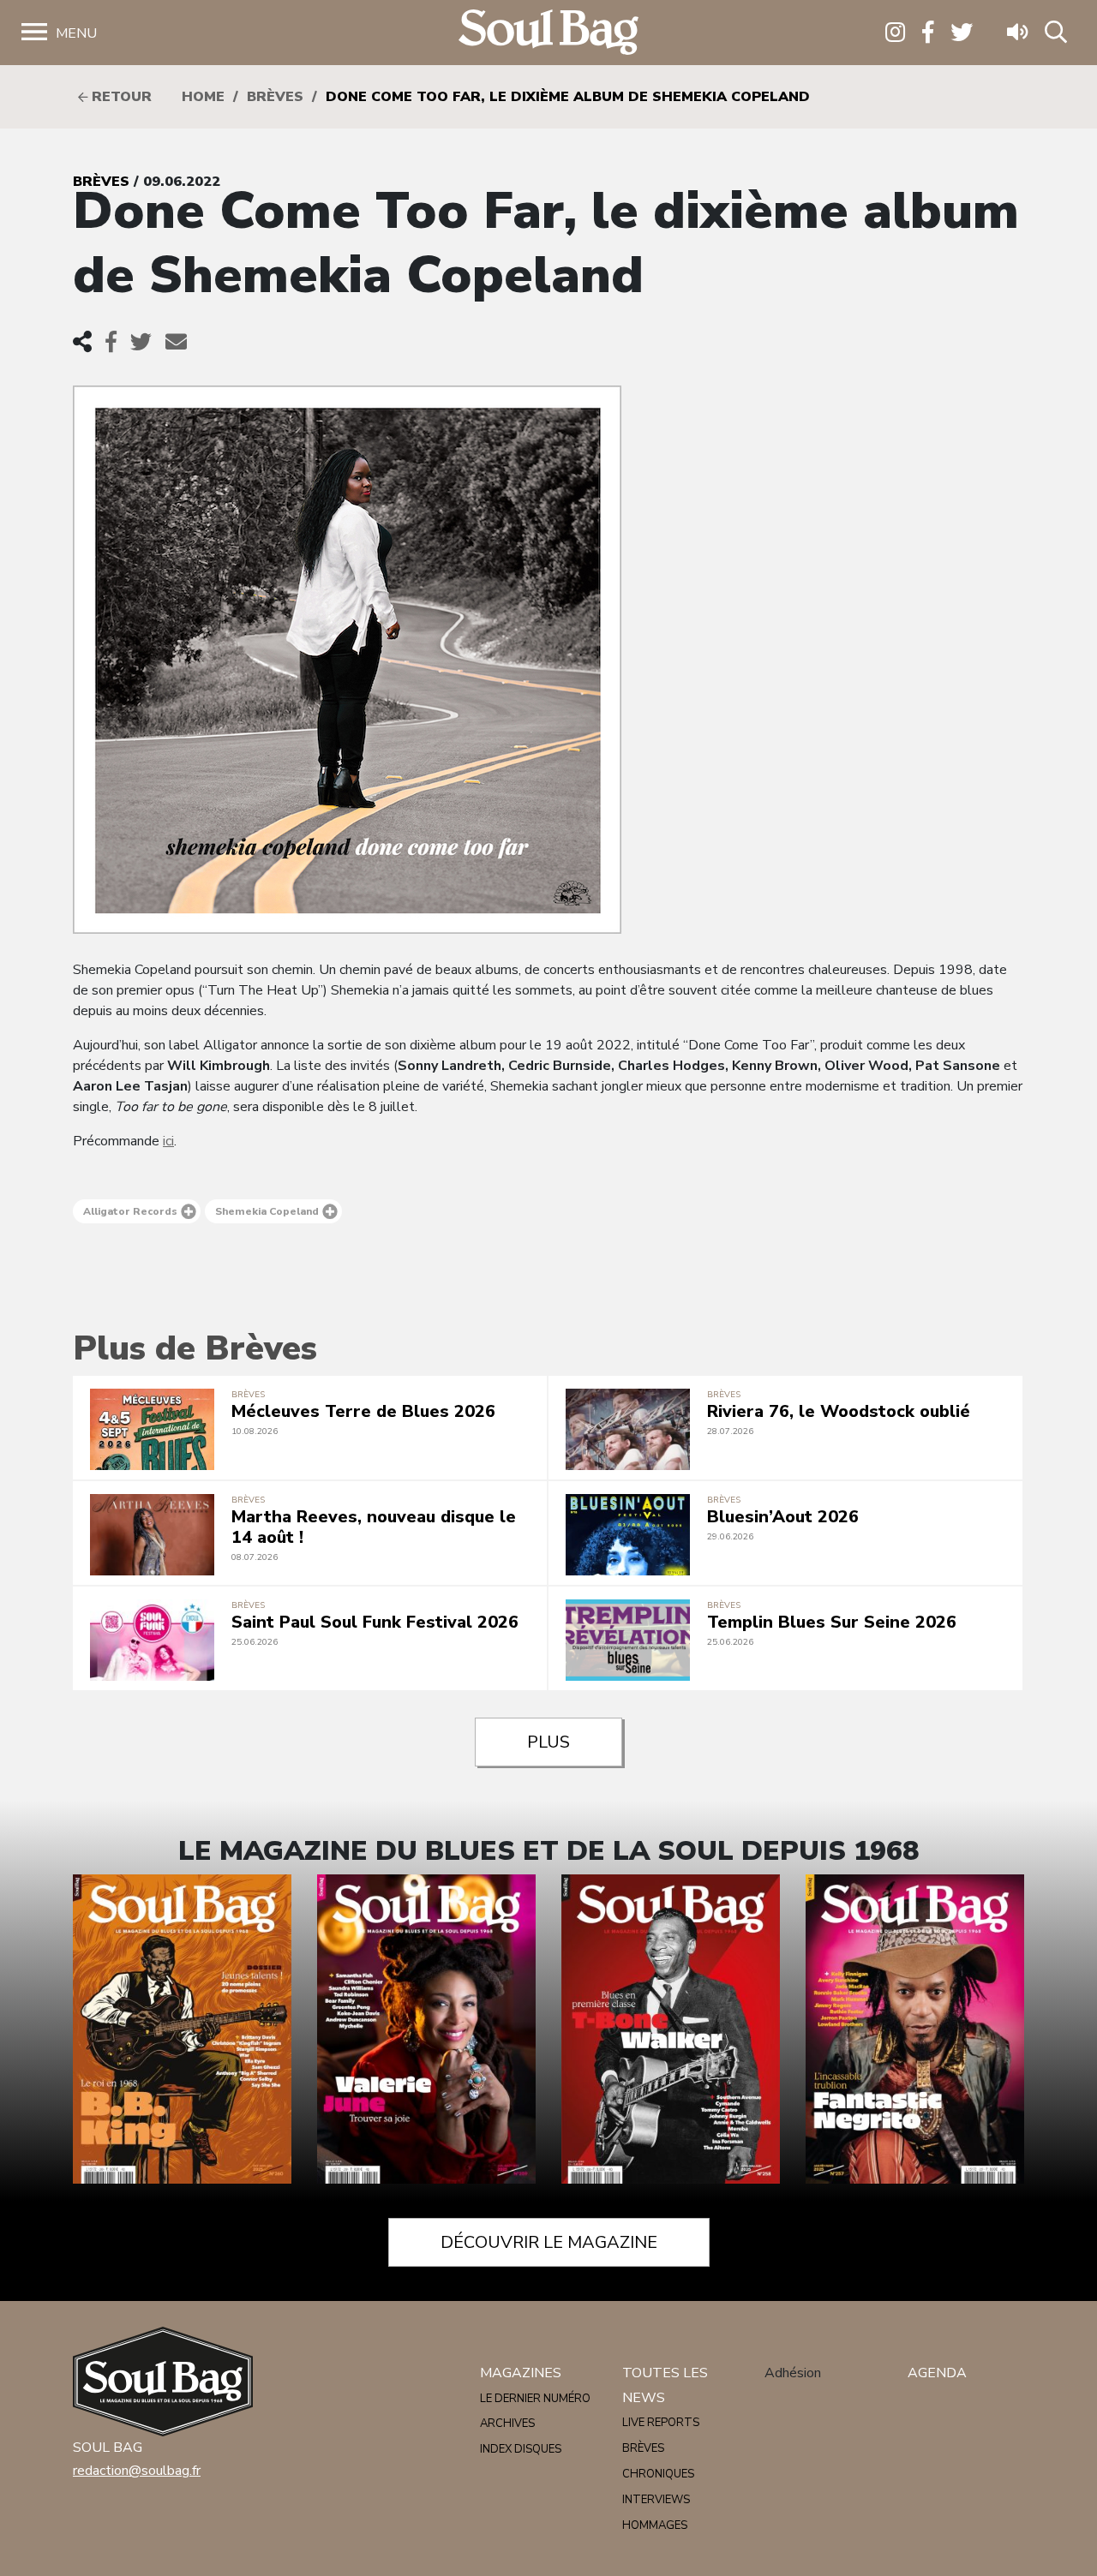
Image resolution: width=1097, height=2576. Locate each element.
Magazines (521, 2373)
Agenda (937, 2373)
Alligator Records (130, 1211)
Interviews (656, 2500)
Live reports (661, 2423)
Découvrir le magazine (549, 2242)
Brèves (275, 97)
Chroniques (658, 2474)
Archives (507, 2424)
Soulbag (548, 33)
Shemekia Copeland (267, 1211)
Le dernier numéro (535, 2399)
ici (168, 1141)
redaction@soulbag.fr (137, 2471)
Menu (76, 33)
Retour (120, 97)
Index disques (521, 2449)
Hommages (655, 2525)
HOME (203, 97)
